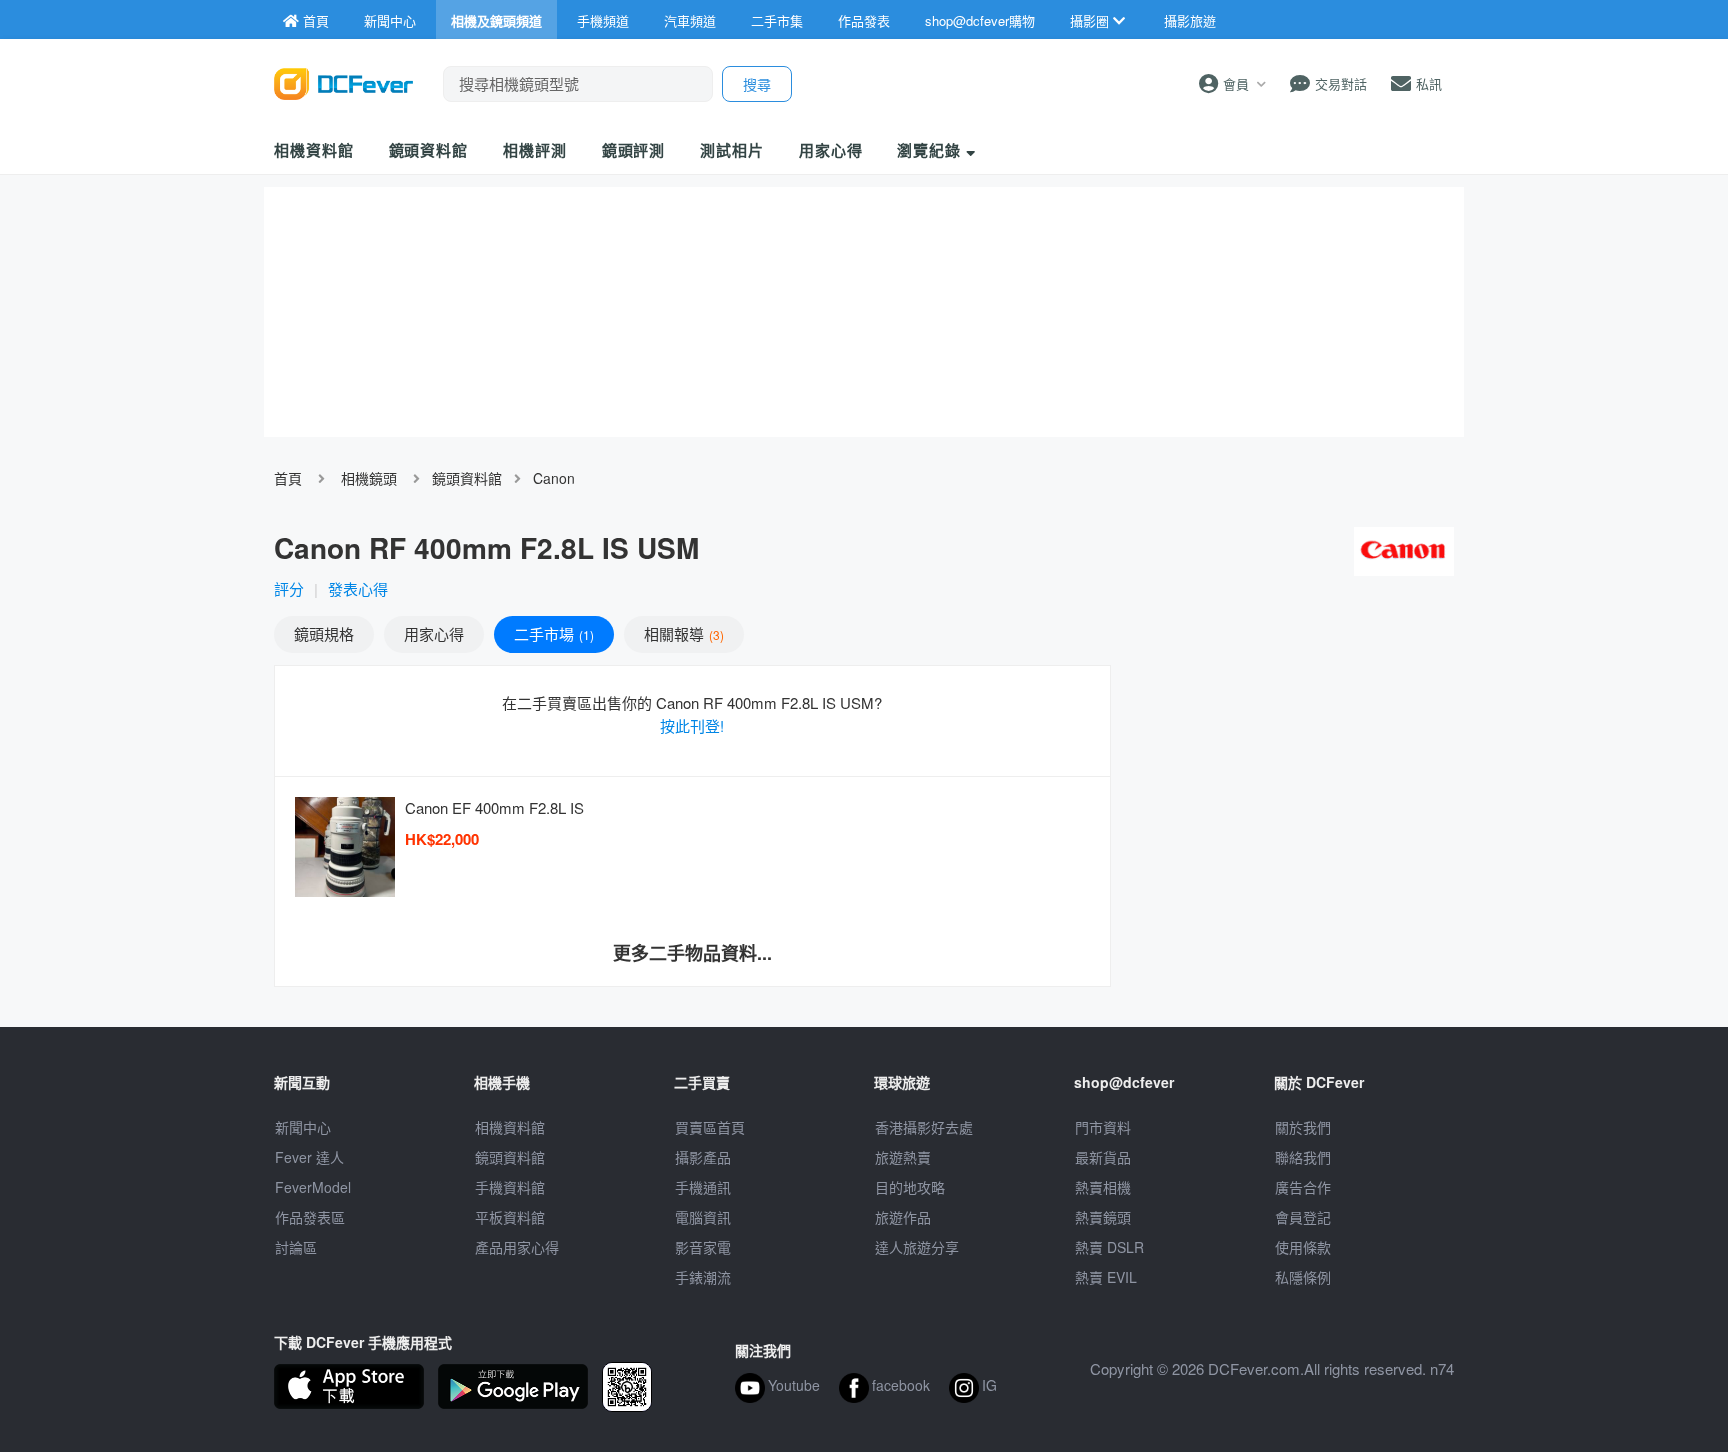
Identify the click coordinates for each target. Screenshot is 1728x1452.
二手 (552, 633)
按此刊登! (692, 725)
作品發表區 (310, 1217)
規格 (324, 633)
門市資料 (1103, 1127)
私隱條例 (1303, 1277)
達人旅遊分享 (917, 1247)
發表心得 (358, 588)
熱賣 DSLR (1109, 1247)
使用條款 (1303, 1247)
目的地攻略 (910, 1187)
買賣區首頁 (710, 1127)
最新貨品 (1103, 1157)
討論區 (296, 1247)
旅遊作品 (903, 1217)
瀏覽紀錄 (931, 150)
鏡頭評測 (634, 150)
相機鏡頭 (369, 478)
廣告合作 (1303, 1187)
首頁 (288, 478)
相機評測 (535, 150)
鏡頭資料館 (429, 150)
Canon (554, 478)
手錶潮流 (703, 1277)
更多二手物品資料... (692, 953)
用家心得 (831, 150)
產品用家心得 (517, 1247)
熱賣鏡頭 (1103, 1217)
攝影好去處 (924, 1127)
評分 (289, 588)
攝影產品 (703, 1157)
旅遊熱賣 (903, 1157)
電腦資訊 (703, 1217)
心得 (434, 633)
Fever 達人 (309, 1157)
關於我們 (1303, 1127)
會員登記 (1303, 1217)
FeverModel (313, 1187)
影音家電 (703, 1247)
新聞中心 (303, 1127)
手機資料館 (510, 1187)
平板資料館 (510, 1217)
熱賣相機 (1103, 1187)
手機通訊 (703, 1187)
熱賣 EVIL (1106, 1277)
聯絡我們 (1303, 1157)
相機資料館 (314, 150)
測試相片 (732, 150)
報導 (682, 633)
